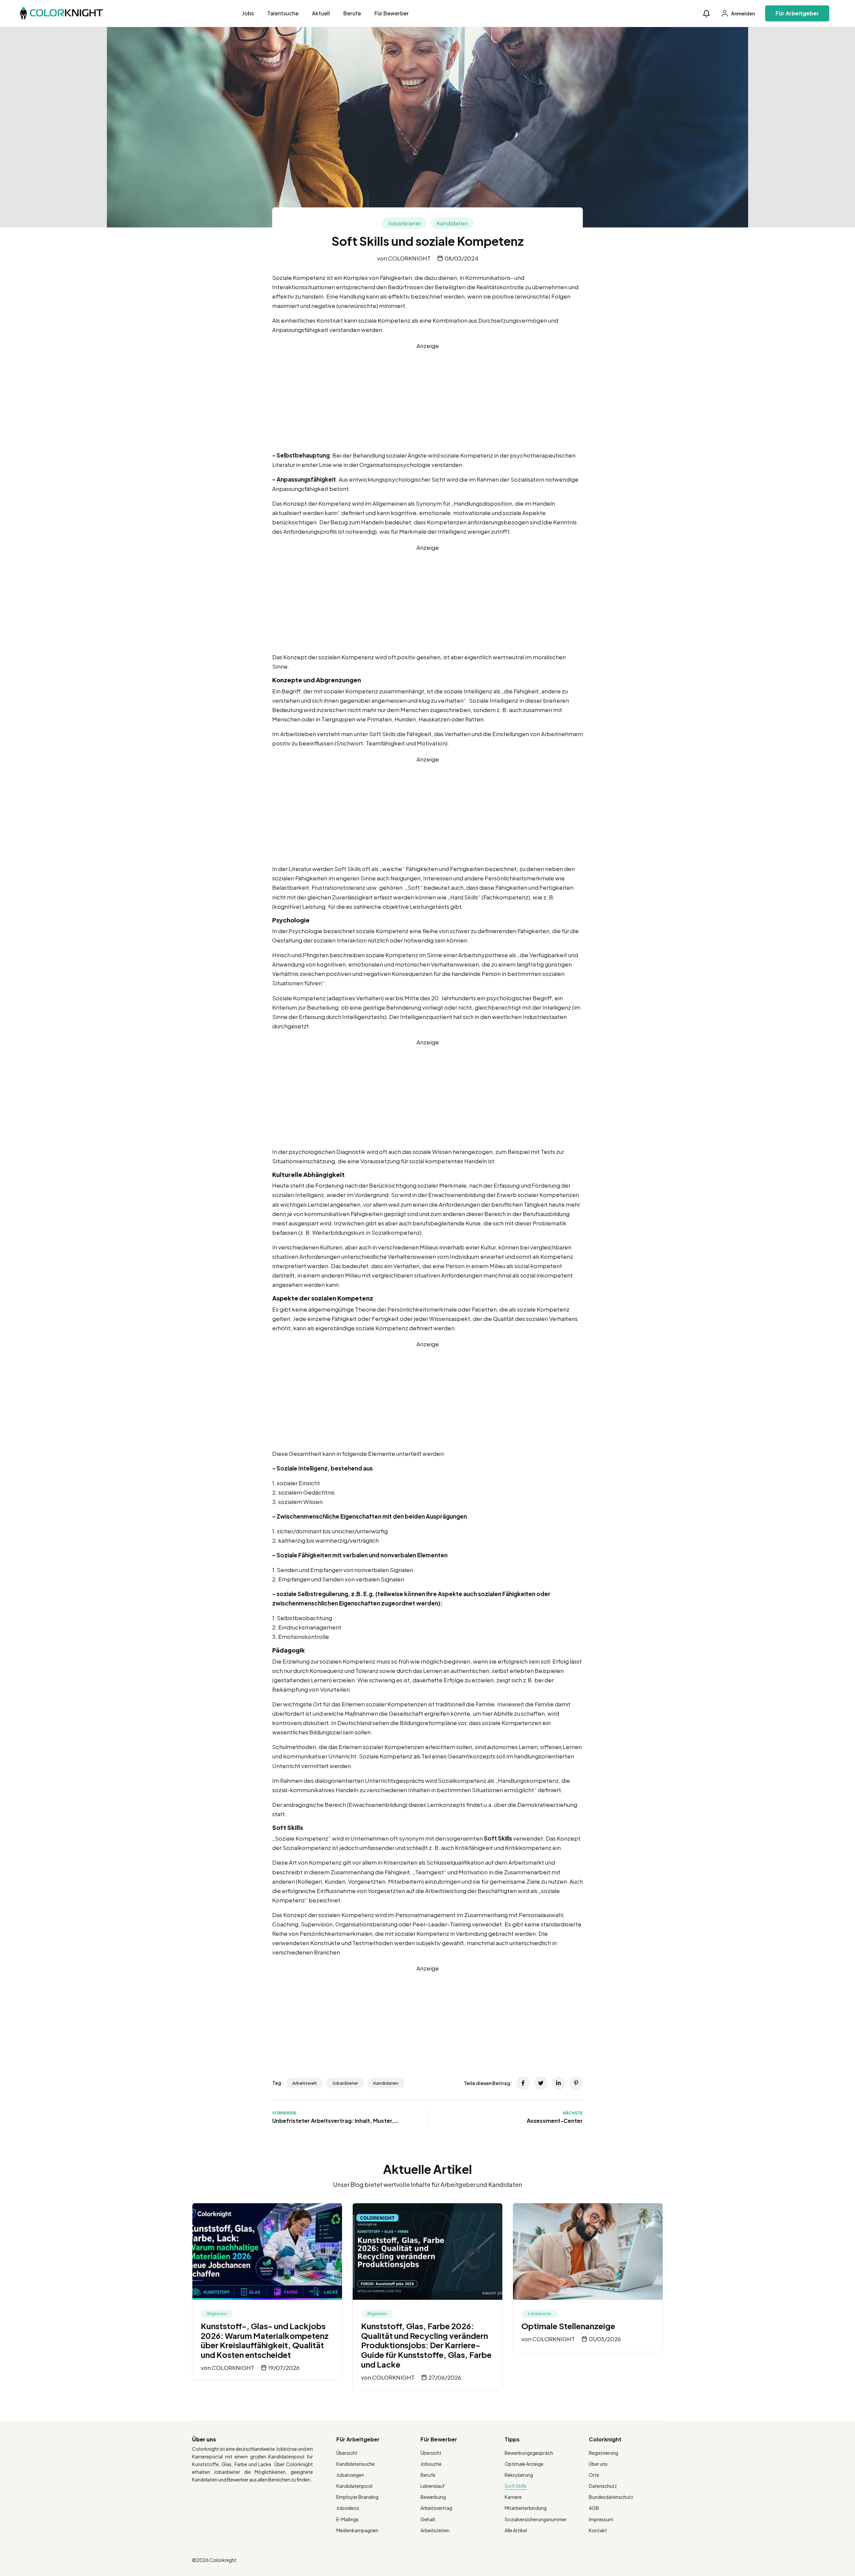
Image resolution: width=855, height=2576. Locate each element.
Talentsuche (283, 13)
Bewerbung (433, 2497)
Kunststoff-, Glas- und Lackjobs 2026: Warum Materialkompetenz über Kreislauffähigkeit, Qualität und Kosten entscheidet (265, 2340)
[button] (706, 14)
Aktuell (321, 13)
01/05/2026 (605, 2339)
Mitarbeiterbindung (526, 2508)
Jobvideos (348, 2508)
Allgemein (217, 2314)
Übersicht (347, 2453)
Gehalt (428, 2519)
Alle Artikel (516, 2530)
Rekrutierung (519, 2475)
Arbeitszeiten (435, 2530)
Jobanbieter (404, 223)
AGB (594, 2508)
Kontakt (598, 2530)
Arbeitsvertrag (436, 2508)
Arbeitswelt (305, 2083)
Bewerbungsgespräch (529, 2453)
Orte (594, 2475)
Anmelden (743, 13)
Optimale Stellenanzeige (568, 2326)
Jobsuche (431, 2464)
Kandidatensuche (356, 2464)
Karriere (513, 2497)
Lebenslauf (433, 2486)
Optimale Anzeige (524, 2464)
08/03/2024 (461, 258)
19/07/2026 (284, 2368)
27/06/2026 (445, 2377)
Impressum (601, 2519)
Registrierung (604, 2453)
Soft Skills (516, 2486)
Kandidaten (452, 223)
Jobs (248, 13)
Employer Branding (357, 2497)
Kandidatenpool (354, 2486)
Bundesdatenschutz (611, 2497)
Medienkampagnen (357, 2530)
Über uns (598, 2464)
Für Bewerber (392, 13)
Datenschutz (603, 2486)
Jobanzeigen (350, 2475)
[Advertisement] (427, 397)
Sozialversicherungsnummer (536, 2519)
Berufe (352, 13)
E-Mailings (348, 2519)
